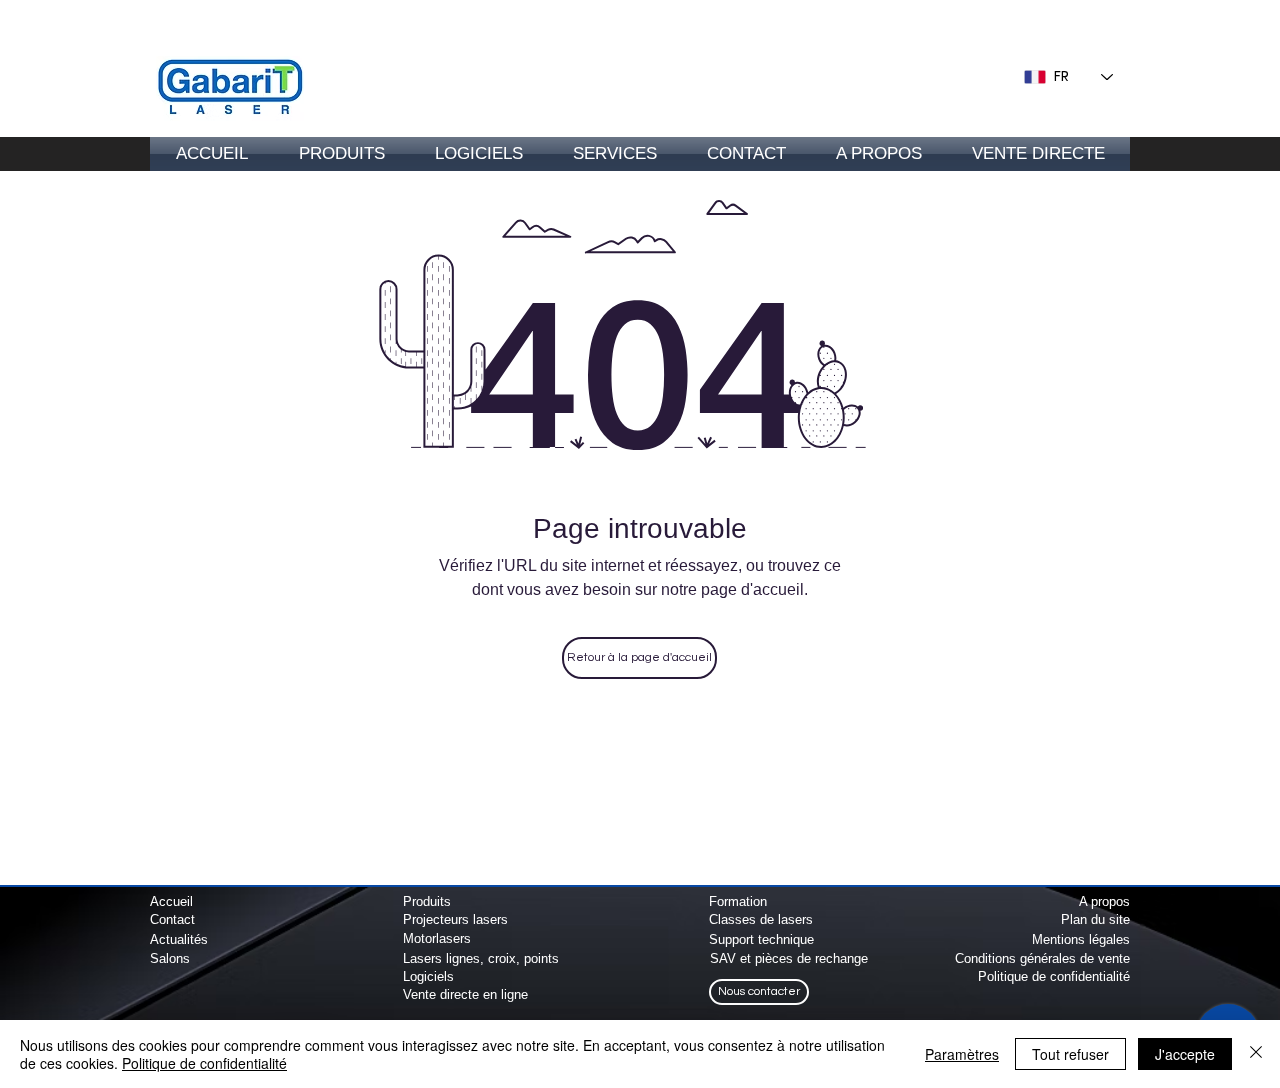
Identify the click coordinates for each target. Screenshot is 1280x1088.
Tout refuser (1070, 1054)
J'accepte (1185, 1054)
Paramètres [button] (962, 1054)
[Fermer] (1256, 1054)
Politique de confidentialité (204, 1063)
